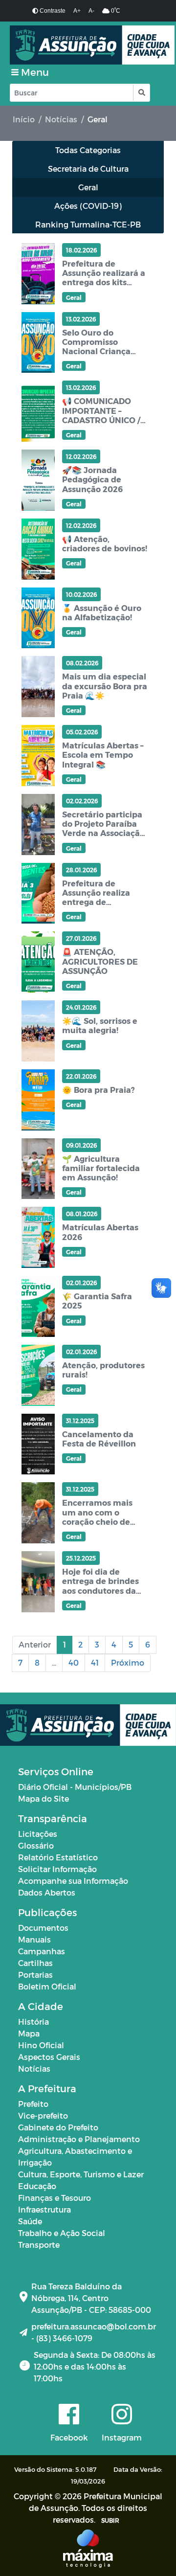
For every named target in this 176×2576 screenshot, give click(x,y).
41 (95, 1662)
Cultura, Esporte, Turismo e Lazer (81, 2174)
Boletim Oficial (47, 1986)
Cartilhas (35, 1963)
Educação (37, 2186)
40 (74, 1662)
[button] (141, 93)
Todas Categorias (88, 150)
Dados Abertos (47, 1892)
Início (24, 119)
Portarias (35, 1975)
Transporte (39, 2245)
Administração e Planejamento (79, 2139)
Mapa (29, 2033)
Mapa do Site (44, 1798)
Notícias (61, 119)
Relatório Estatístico (58, 1857)
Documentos (43, 1928)
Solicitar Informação (57, 1869)
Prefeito (33, 2104)
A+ (77, 11)
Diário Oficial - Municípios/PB (75, 1787)
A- (91, 11)
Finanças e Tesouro (55, 2198)
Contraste (52, 11)
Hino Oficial (41, 2045)
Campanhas (42, 1951)
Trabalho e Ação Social (62, 2233)
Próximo (128, 1662)
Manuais (34, 1939)
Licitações (38, 1834)
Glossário (36, 1845)
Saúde (30, 2221)
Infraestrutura (44, 2209)
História (33, 2022)
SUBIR (110, 2520)
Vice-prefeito (43, 2115)
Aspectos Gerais (49, 2057)
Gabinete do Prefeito (58, 2127)
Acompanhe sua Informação (73, 1881)
